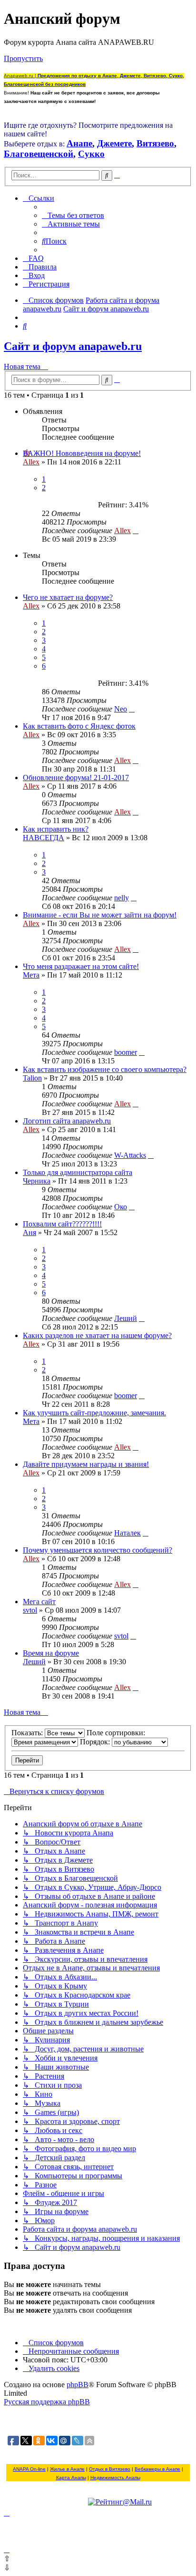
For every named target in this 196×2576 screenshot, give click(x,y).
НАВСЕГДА (44, 838)
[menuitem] (73, 215)
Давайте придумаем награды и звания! (86, 1464)
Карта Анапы (71, 2478)
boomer (126, 1052)
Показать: (28, 1733)
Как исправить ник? (56, 829)
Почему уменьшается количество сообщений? (98, 1550)
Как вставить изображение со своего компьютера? (105, 1069)
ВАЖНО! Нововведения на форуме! (82, 453)
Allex (31, 462)
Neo (121, 709)
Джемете (114, 143)
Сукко (91, 154)
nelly (122, 898)
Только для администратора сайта (78, 1172)
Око (121, 1207)
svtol (30, 1610)
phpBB (78, 2385)
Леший (126, 1318)
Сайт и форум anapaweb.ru (73, 346)
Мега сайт (39, 1602)
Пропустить (23, 58)
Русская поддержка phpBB (47, 2402)
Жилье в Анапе (67, 2469)
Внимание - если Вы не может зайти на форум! (100, 915)
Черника (37, 1181)
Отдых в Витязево (110, 2469)
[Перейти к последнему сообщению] (136, 531)
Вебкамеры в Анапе (157, 2469)
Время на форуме (51, 1653)
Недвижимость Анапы (115, 2478)
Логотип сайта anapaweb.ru (67, 1121)
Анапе (79, 143)
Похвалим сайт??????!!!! (62, 1224)
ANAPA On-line (29, 2469)
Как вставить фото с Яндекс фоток (79, 726)
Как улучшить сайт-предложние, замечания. (94, 1413)
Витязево (155, 143)
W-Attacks (130, 1155)
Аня (29, 1232)
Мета (31, 975)
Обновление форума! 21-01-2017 (76, 778)
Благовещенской (39, 154)
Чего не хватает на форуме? (68, 597)
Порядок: (96, 1742)
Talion (32, 1078)
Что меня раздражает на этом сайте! (81, 966)
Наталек (127, 1533)
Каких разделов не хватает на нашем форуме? (97, 1335)
